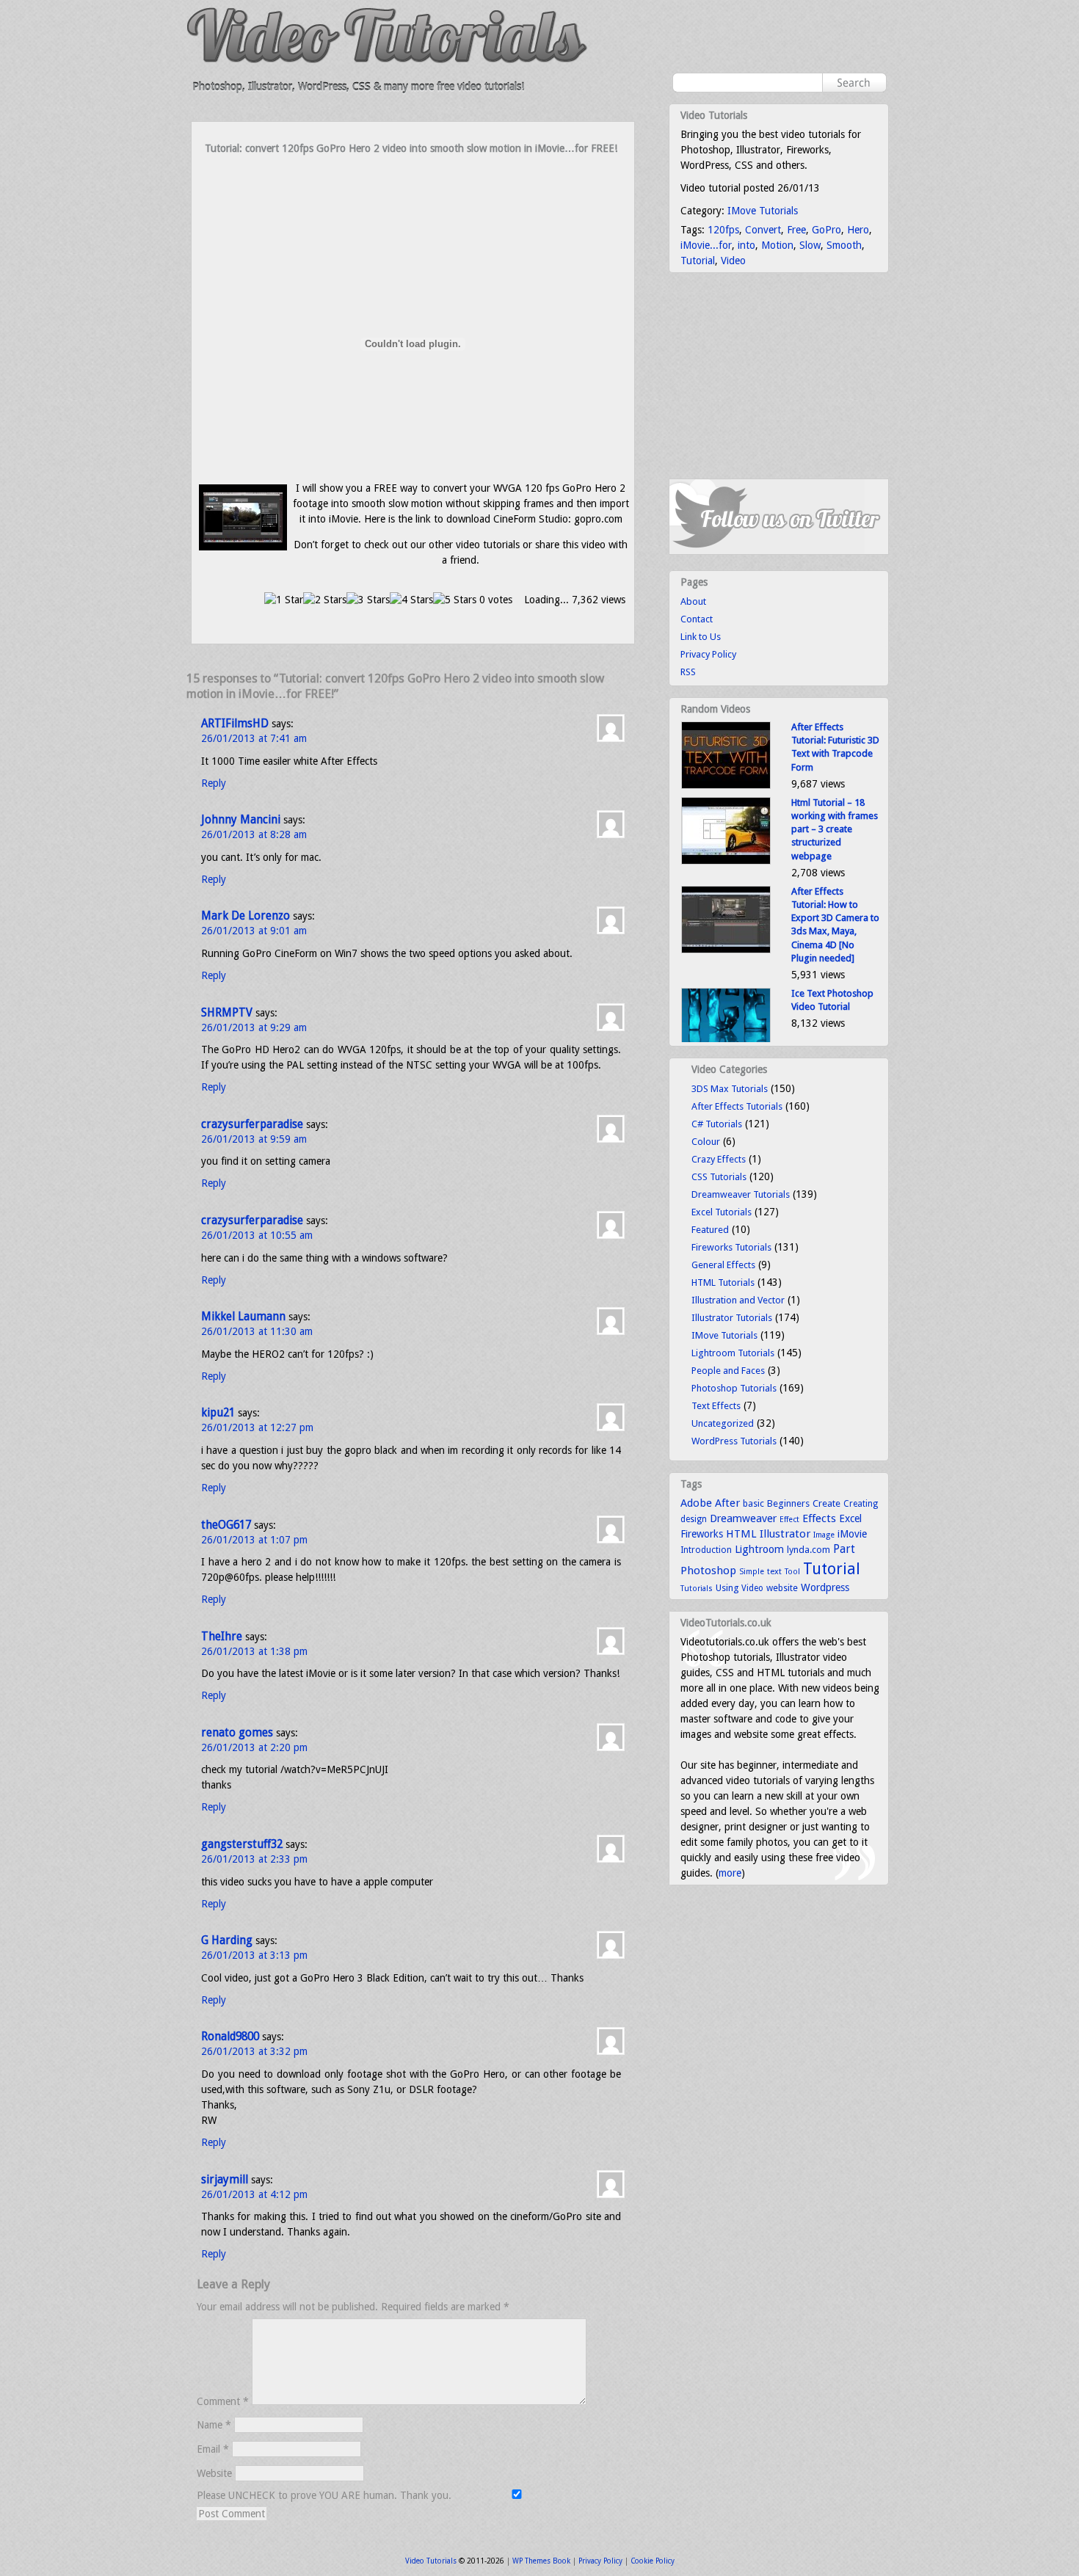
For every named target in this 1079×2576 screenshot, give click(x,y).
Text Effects (716, 1406)
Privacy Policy (708, 654)
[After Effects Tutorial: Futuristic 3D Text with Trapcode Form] (726, 786)
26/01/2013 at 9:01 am (254, 931)
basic (753, 1503)
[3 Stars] (368, 600)
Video (733, 261)
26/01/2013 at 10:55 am (257, 1235)
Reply (214, 783)
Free (796, 230)
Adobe (696, 1503)
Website (214, 2473)
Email (213, 2449)
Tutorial (698, 261)
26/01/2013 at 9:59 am (254, 1139)
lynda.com (809, 1550)
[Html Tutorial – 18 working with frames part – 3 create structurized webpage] (726, 861)
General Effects (723, 1265)
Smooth (844, 245)
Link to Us (701, 637)
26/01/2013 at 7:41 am (254, 738)
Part (844, 1549)
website (782, 1588)
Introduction (706, 1550)
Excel (850, 1518)
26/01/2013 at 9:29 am (254, 1027)
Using (727, 1588)
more (730, 1873)
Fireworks (702, 1534)
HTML (741, 1534)
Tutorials (697, 1589)
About (693, 601)
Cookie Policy (653, 2561)
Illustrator (785, 1534)
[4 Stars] (411, 600)
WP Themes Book (541, 2561)
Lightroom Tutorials (733, 1353)
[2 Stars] (325, 600)
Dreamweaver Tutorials (741, 1194)
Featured (710, 1230)
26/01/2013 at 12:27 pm (257, 1427)
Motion (777, 245)
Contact (697, 619)
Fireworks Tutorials (731, 1247)
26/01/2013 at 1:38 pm (254, 1651)
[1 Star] (284, 600)
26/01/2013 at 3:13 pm (254, 1955)
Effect (789, 1520)
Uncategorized (723, 1423)
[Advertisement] (413, 185)
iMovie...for (706, 245)
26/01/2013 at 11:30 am (257, 1331)
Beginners (788, 1503)
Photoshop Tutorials (734, 1388)
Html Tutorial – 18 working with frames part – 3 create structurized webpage (835, 829)
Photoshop (708, 1571)
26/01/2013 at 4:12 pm (254, 2194)
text (774, 1571)
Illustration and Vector (738, 1300)
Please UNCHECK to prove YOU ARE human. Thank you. (326, 2495)
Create (826, 1503)
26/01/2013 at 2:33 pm (254, 1859)
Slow (810, 245)
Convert (763, 230)
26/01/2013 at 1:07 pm (254, 1540)
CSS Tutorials (719, 1177)
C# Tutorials (717, 1124)
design (694, 1519)
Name (214, 2425)
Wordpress (825, 1587)
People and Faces (728, 1371)
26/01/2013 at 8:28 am (254, 834)
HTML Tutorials (723, 1282)
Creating (861, 1504)
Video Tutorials (431, 2561)
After (727, 1503)
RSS (688, 672)
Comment (223, 2401)
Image (824, 1535)
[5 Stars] (455, 600)
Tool (792, 1572)
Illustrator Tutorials (732, 1318)
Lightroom (759, 1549)
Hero (858, 230)
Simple (752, 1572)
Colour (706, 1142)
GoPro (826, 230)
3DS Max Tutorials (730, 1089)
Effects (819, 1518)
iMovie (852, 1534)
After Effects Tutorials (737, 1106)
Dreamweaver (743, 1518)
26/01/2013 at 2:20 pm (254, 1747)
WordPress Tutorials (734, 1441)
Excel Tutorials (722, 1212)
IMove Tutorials (763, 211)
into (746, 245)
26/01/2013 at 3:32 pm (254, 2051)
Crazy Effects (719, 1159)
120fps (723, 230)
